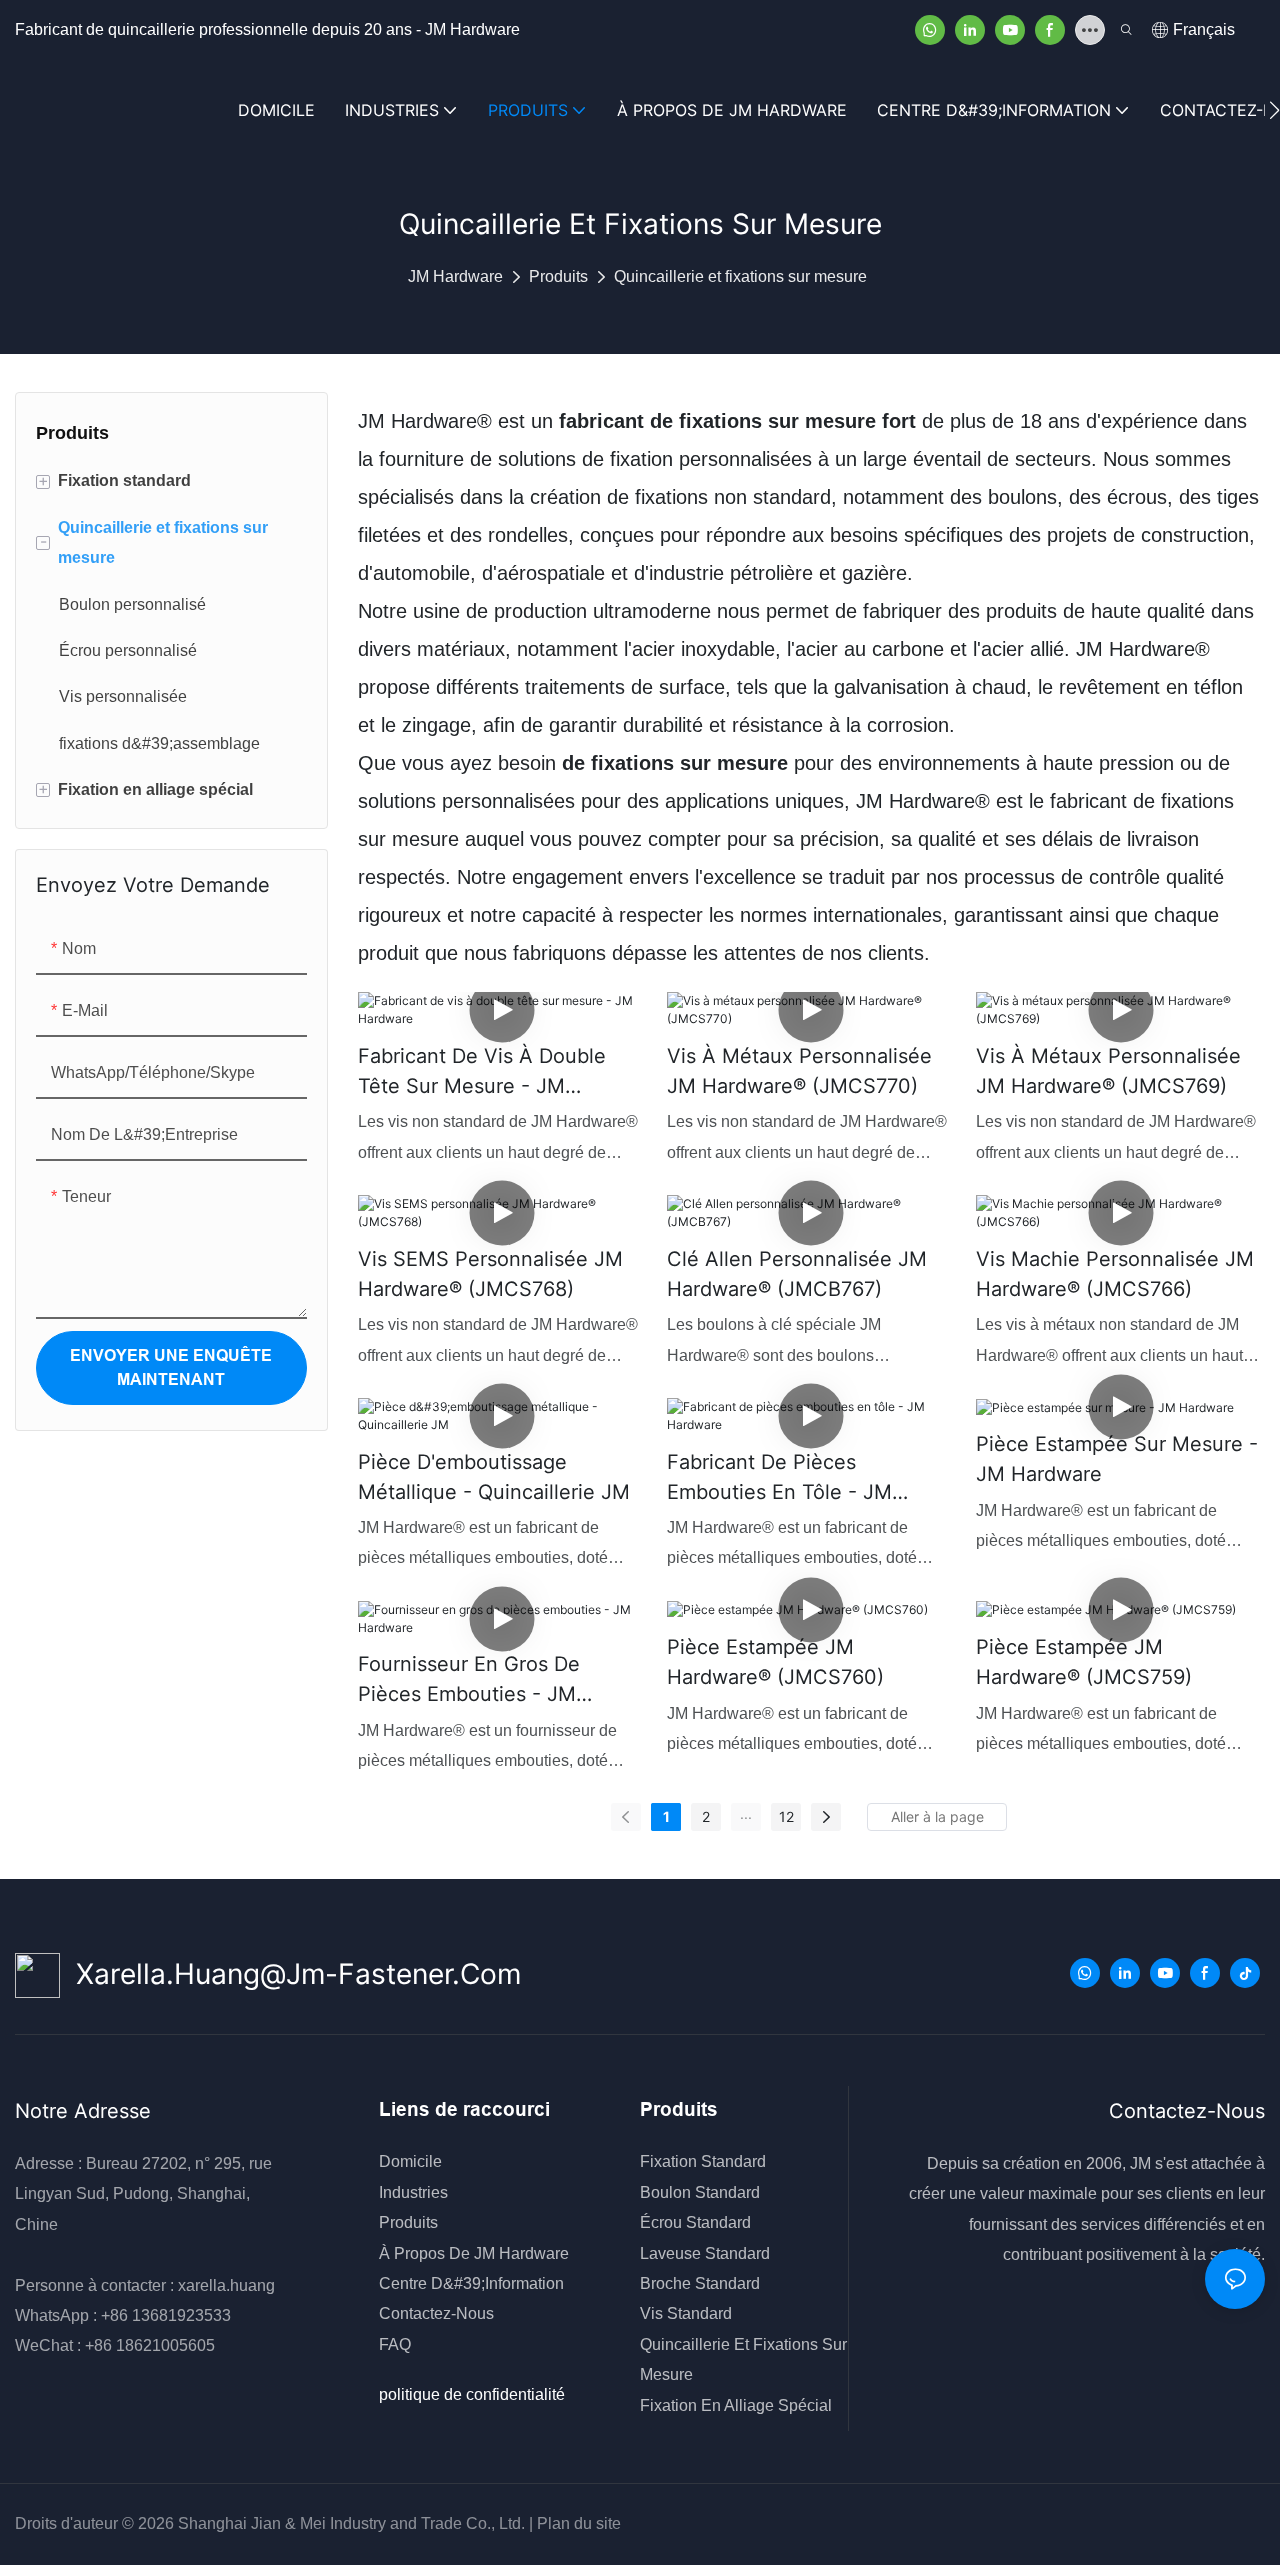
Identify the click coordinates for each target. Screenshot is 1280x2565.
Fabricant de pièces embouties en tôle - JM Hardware (779, 1478)
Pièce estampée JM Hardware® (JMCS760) (775, 1662)
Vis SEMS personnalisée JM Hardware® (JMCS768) (490, 1274)
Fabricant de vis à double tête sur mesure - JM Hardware (482, 1072)
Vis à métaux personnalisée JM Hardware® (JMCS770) (799, 1071)
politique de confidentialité (472, 2394)
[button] (1274, 110)
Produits (558, 276)
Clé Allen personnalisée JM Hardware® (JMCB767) (797, 1274)
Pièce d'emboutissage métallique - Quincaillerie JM (494, 1477)
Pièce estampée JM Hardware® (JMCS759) (1084, 1662)
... (746, 1813)
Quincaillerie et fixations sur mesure (740, 276)
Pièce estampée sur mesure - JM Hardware (1117, 1459)
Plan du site (577, 2523)
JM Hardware (455, 276)
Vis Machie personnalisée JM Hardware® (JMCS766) (1115, 1274)
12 (786, 1816)
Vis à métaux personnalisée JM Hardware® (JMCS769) (1108, 1071)
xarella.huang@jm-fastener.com (290, 1974)
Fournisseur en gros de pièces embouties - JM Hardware (469, 1680)
